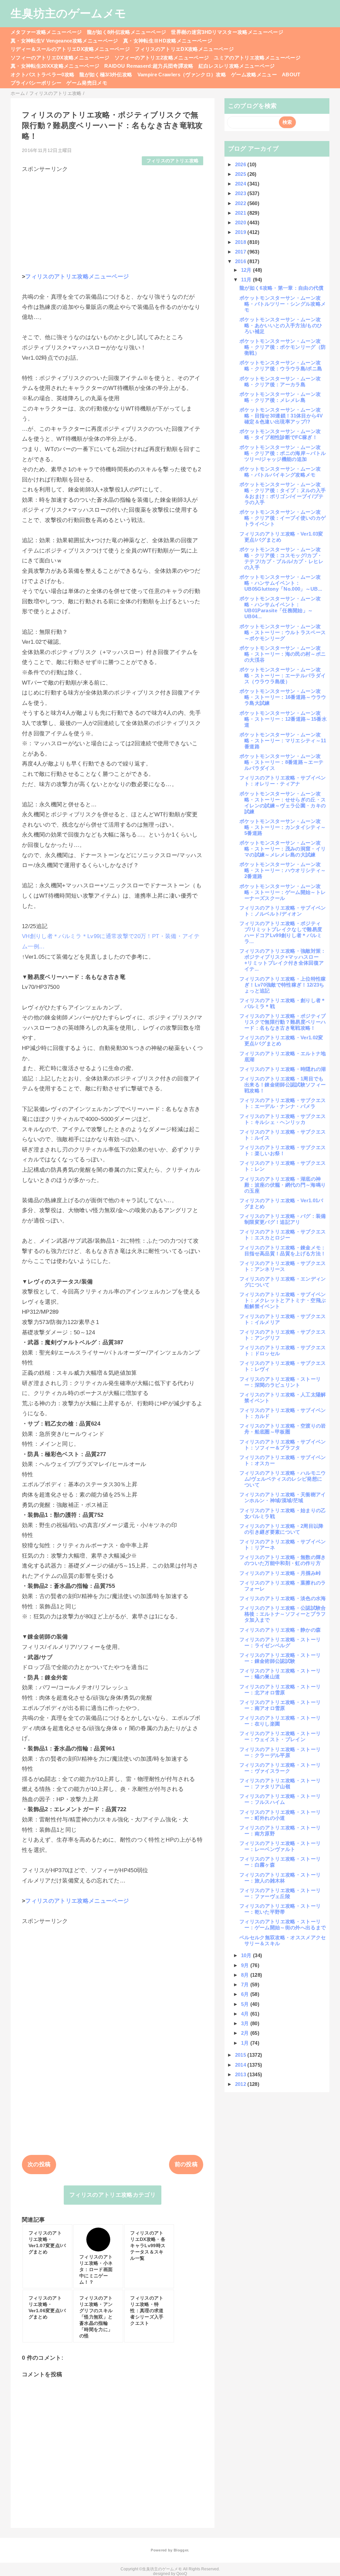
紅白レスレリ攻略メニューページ (237, 66)
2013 (241, 2074)
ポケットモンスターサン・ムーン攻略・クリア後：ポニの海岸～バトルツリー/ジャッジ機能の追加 (283, 453)
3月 (246, 2023)
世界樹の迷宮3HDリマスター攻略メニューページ (227, 32)
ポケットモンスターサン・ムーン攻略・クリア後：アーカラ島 (280, 381)
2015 (241, 2055)
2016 (241, 261)
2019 (241, 232)
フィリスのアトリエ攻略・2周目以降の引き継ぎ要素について (282, 1529)
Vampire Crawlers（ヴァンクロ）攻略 (182, 74)
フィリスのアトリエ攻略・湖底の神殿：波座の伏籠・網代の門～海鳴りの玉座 (283, 1185)
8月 (246, 1975)
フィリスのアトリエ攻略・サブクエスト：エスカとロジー (283, 1235)
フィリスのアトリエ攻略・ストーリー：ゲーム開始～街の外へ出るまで (283, 1924)
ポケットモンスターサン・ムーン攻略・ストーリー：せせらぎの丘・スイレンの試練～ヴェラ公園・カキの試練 (283, 803)
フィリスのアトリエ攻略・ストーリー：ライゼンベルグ (280, 1642)
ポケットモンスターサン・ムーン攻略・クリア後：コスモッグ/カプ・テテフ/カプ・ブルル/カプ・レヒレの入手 (282, 558)
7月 (246, 1985)
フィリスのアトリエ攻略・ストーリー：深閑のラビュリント (280, 1382)
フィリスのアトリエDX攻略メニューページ (184, 49)
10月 (247, 1955)
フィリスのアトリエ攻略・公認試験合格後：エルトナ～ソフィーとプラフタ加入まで (283, 1614)
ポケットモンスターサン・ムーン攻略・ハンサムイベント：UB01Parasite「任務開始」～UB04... (280, 607)
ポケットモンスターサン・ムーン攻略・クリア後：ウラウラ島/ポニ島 (281, 366)
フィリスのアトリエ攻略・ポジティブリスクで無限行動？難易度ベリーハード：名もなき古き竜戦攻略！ (283, 1022)
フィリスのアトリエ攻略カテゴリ (113, 2195)
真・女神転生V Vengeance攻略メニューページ (64, 41)
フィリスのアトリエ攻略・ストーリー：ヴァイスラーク (280, 1768)
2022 (241, 203)
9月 (246, 1965)
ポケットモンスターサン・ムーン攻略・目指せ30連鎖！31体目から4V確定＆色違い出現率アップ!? (281, 416)
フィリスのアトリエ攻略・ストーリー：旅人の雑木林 (280, 1878)
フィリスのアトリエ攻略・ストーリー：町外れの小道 (280, 1815)
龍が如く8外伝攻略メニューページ (127, 32)
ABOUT (291, 74)
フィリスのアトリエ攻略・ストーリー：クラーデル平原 (280, 1752)
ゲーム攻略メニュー (254, 74)
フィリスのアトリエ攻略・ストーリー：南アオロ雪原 (280, 1705)
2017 (241, 252)
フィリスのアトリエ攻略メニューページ (77, 277)
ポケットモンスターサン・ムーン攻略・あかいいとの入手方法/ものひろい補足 (281, 325)
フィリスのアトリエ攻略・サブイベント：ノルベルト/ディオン (283, 911)
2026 (241, 164)
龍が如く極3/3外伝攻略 (106, 74)
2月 (246, 2033)
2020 (241, 222)
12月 (247, 270)
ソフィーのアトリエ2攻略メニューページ (162, 58)
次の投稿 (39, 2164)
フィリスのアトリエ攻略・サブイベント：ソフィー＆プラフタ (283, 1445)
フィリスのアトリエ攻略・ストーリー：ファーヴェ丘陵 (280, 1893)
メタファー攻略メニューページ (46, 32)
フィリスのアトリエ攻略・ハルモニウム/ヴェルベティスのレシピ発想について (283, 1479)
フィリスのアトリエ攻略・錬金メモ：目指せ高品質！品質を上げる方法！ (283, 1251)
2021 (241, 213)
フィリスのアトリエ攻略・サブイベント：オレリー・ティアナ (283, 781)
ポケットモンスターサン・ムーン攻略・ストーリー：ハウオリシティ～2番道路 (283, 870)
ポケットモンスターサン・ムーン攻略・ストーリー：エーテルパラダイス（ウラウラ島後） (283, 675)
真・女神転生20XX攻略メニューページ (55, 66)
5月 (246, 2004)
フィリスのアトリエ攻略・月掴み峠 (280, 1573)
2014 (241, 2065)
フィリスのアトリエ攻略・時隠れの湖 (283, 1069)
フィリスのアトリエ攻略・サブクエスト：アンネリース (283, 1266)
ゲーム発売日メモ (87, 83)
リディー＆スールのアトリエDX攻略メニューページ (70, 49)
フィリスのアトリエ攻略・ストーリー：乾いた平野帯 (280, 1909)
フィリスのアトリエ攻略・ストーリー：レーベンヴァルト (280, 1846)
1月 (246, 2043)
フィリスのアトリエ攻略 (173, 161)
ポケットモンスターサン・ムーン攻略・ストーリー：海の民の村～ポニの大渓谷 (283, 654)
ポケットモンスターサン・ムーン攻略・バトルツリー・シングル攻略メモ (283, 304)
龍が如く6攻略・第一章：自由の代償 (282, 288)
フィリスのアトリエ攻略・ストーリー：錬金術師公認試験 (280, 1658)
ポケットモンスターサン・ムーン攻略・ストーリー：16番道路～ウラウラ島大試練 (283, 697)
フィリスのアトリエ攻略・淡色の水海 (283, 1598)
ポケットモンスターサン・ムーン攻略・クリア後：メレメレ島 (280, 397)
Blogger (181, 2550)
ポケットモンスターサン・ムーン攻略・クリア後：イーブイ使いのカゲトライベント (283, 518)
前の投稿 (186, 2164)
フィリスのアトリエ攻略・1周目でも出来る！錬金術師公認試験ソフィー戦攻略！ (283, 1085)
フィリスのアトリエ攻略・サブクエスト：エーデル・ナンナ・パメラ (283, 1103)
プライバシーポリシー (36, 83)
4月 (246, 2014)
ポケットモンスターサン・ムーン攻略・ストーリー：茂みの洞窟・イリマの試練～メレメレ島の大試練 (283, 849)
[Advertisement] (113, 220)
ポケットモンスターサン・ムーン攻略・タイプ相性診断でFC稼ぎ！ (280, 434)
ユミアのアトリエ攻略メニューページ (257, 58)
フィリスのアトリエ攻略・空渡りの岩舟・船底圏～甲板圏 (283, 1429)
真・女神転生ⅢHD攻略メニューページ (168, 41)
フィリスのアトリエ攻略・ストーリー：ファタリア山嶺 (280, 1783)
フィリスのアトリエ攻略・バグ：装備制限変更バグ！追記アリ (283, 1219)
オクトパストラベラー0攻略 (42, 74)
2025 (241, 174)
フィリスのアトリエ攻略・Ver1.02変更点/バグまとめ (281, 1040)
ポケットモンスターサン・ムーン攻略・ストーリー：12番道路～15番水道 (283, 719)
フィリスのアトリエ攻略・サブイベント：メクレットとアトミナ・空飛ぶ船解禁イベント (283, 1300)
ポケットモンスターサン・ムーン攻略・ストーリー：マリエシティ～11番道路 (283, 740)
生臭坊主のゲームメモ (68, 13)
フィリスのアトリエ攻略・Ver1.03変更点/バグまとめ (281, 537)
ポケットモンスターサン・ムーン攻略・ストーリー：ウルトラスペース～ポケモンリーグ (283, 632)
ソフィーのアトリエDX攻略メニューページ (60, 58)
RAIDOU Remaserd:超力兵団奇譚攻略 (149, 66)
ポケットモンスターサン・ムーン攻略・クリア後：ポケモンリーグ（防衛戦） (283, 347)
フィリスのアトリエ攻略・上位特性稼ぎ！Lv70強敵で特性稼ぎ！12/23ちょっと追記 (283, 985)
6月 (246, 1994)
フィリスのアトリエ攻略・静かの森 (280, 1630)
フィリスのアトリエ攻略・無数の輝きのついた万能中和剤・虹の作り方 (283, 1560)
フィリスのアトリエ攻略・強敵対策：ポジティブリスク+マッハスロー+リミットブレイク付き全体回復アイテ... (283, 960)
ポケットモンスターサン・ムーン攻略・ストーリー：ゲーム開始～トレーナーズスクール (283, 892)
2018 (241, 242)
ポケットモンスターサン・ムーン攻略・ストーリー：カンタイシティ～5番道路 (283, 827)
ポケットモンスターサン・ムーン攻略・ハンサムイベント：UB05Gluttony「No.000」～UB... (281, 583)
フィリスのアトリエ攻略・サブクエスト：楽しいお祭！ (283, 1150)
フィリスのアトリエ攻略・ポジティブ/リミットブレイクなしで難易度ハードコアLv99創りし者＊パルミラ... (281, 932)
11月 (247, 280)
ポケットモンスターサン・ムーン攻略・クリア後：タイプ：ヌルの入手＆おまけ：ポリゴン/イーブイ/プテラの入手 (283, 493)
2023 (241, 193)
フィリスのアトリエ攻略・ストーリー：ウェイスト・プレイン (280, 1736)
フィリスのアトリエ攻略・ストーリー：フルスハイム (280, 1799)
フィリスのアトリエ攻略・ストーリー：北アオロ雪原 (280, 1690)
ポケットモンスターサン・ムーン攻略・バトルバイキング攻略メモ (280, 472)
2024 (241, 184)
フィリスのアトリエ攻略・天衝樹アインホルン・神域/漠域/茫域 (283, 1497)
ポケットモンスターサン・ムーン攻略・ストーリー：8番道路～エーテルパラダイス (281, 762)
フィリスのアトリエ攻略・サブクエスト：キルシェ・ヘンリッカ (283, 1119)
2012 (241, 2084)
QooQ (182, 2574)
